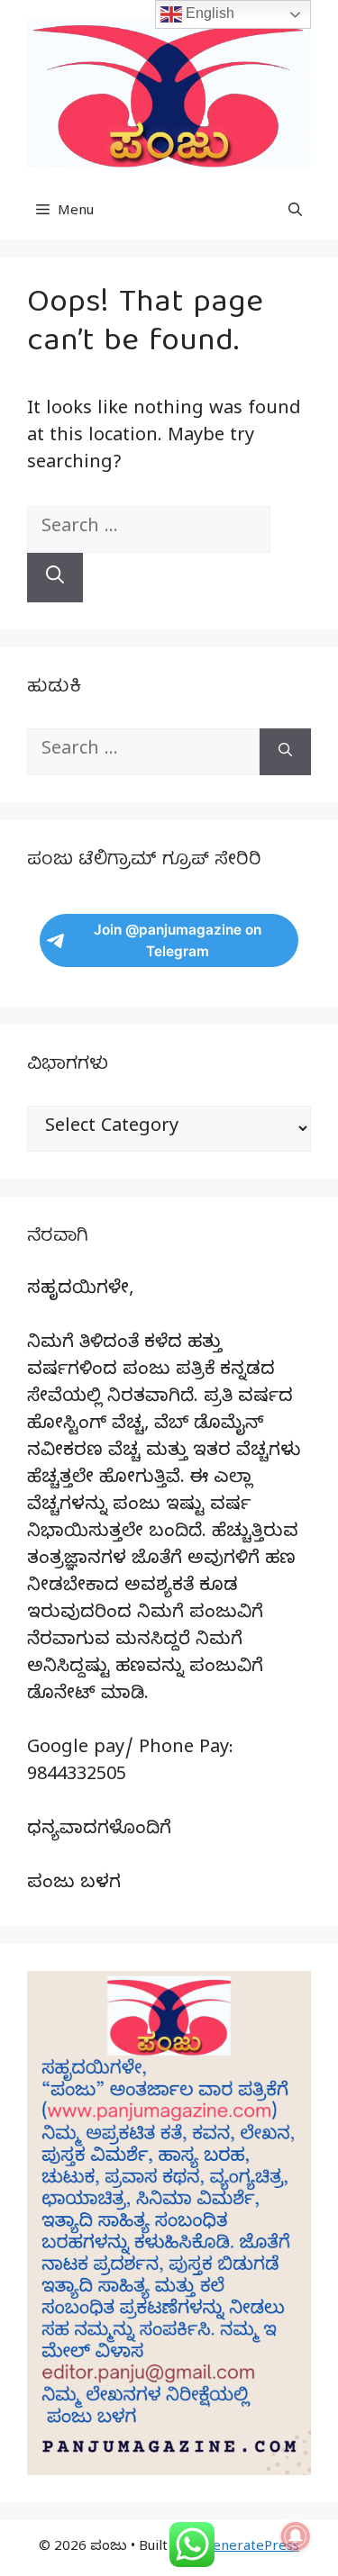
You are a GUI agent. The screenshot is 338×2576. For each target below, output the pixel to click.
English (208, 13)
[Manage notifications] (296, 2536)
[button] (295, 212)
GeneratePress (251, 2548)
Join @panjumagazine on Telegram (178, 940)
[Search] (55, 578)
